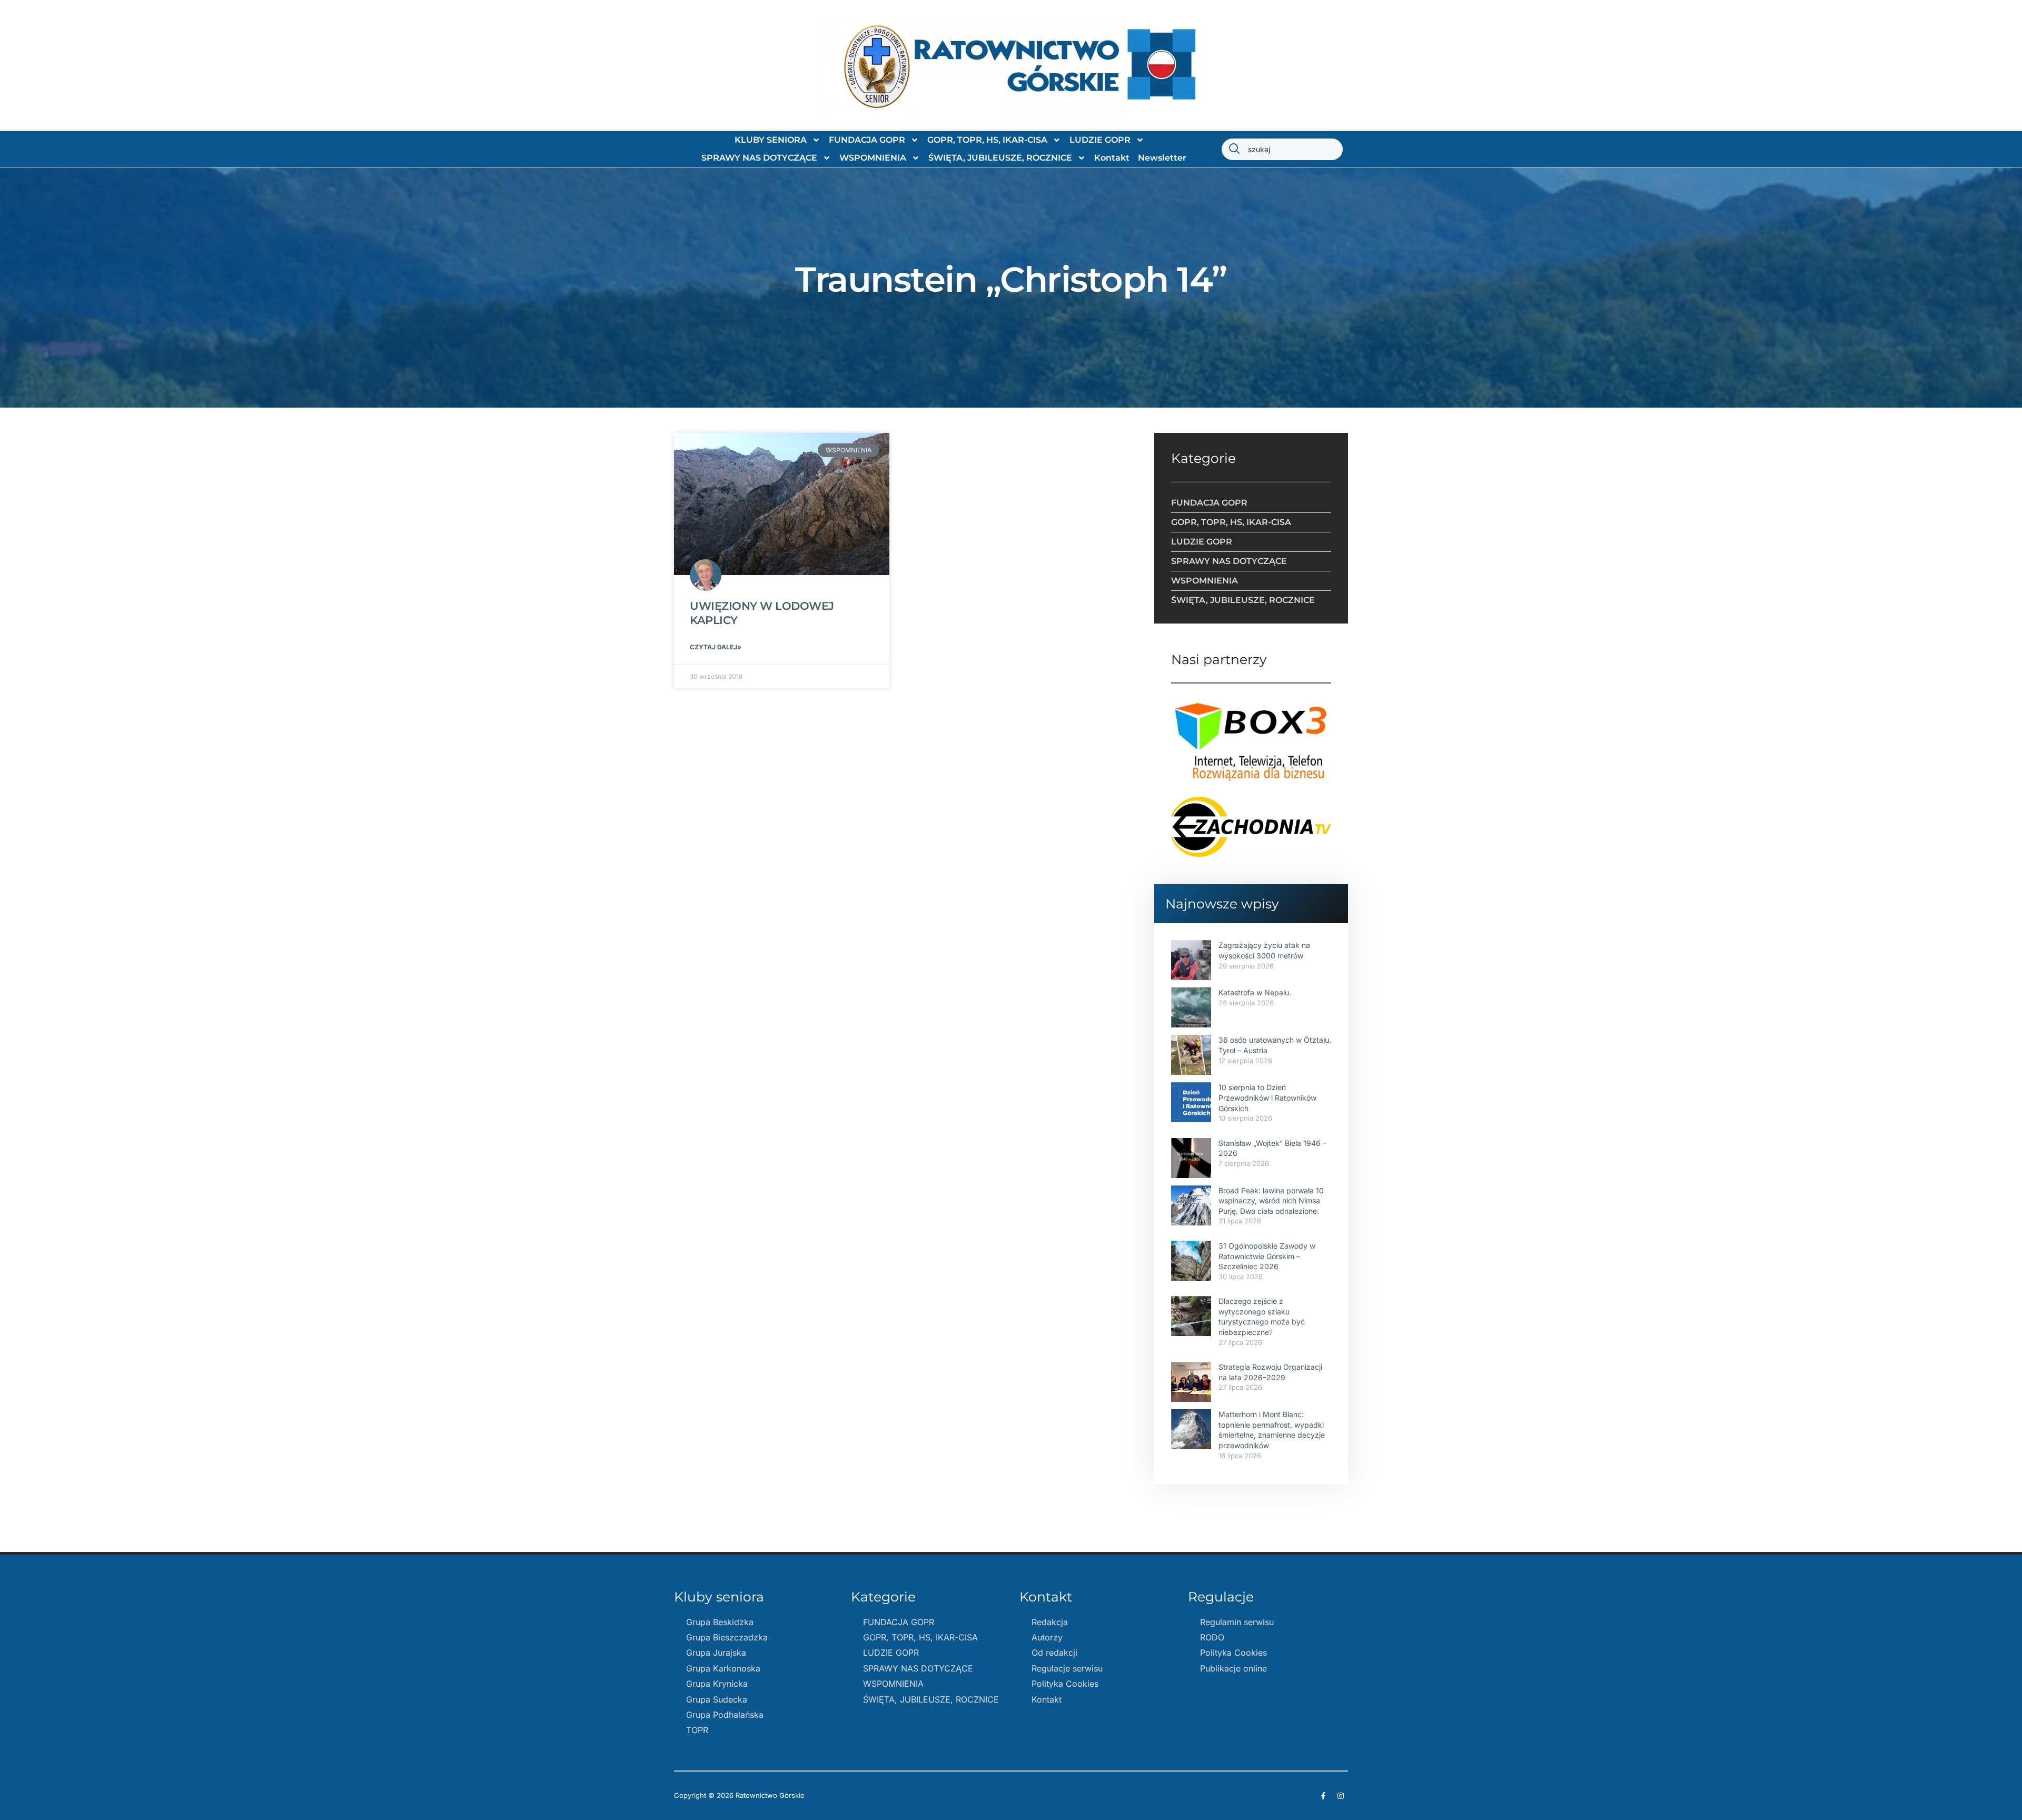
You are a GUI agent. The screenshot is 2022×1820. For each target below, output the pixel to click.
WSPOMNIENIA (873, 158)
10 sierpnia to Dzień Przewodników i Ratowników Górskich (1267, 1097)
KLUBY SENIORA (771, 140)
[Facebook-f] (1323, 1796)
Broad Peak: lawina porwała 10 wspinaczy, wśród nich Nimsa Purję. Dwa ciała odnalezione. (1271, 1201)
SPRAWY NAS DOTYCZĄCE (759, 158)
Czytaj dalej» (716, 647)
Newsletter (1162, 158)
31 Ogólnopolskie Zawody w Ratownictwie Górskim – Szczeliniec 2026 (1267, 1256)
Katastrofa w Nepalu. (1255, 992)
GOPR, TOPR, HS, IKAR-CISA (987, 140)
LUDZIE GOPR (1100, 140)
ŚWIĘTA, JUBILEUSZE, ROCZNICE (1000, 158)
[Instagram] (1341, 1796)
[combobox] (1282, 149)
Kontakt (1112, 158)
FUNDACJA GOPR (867, 140)
